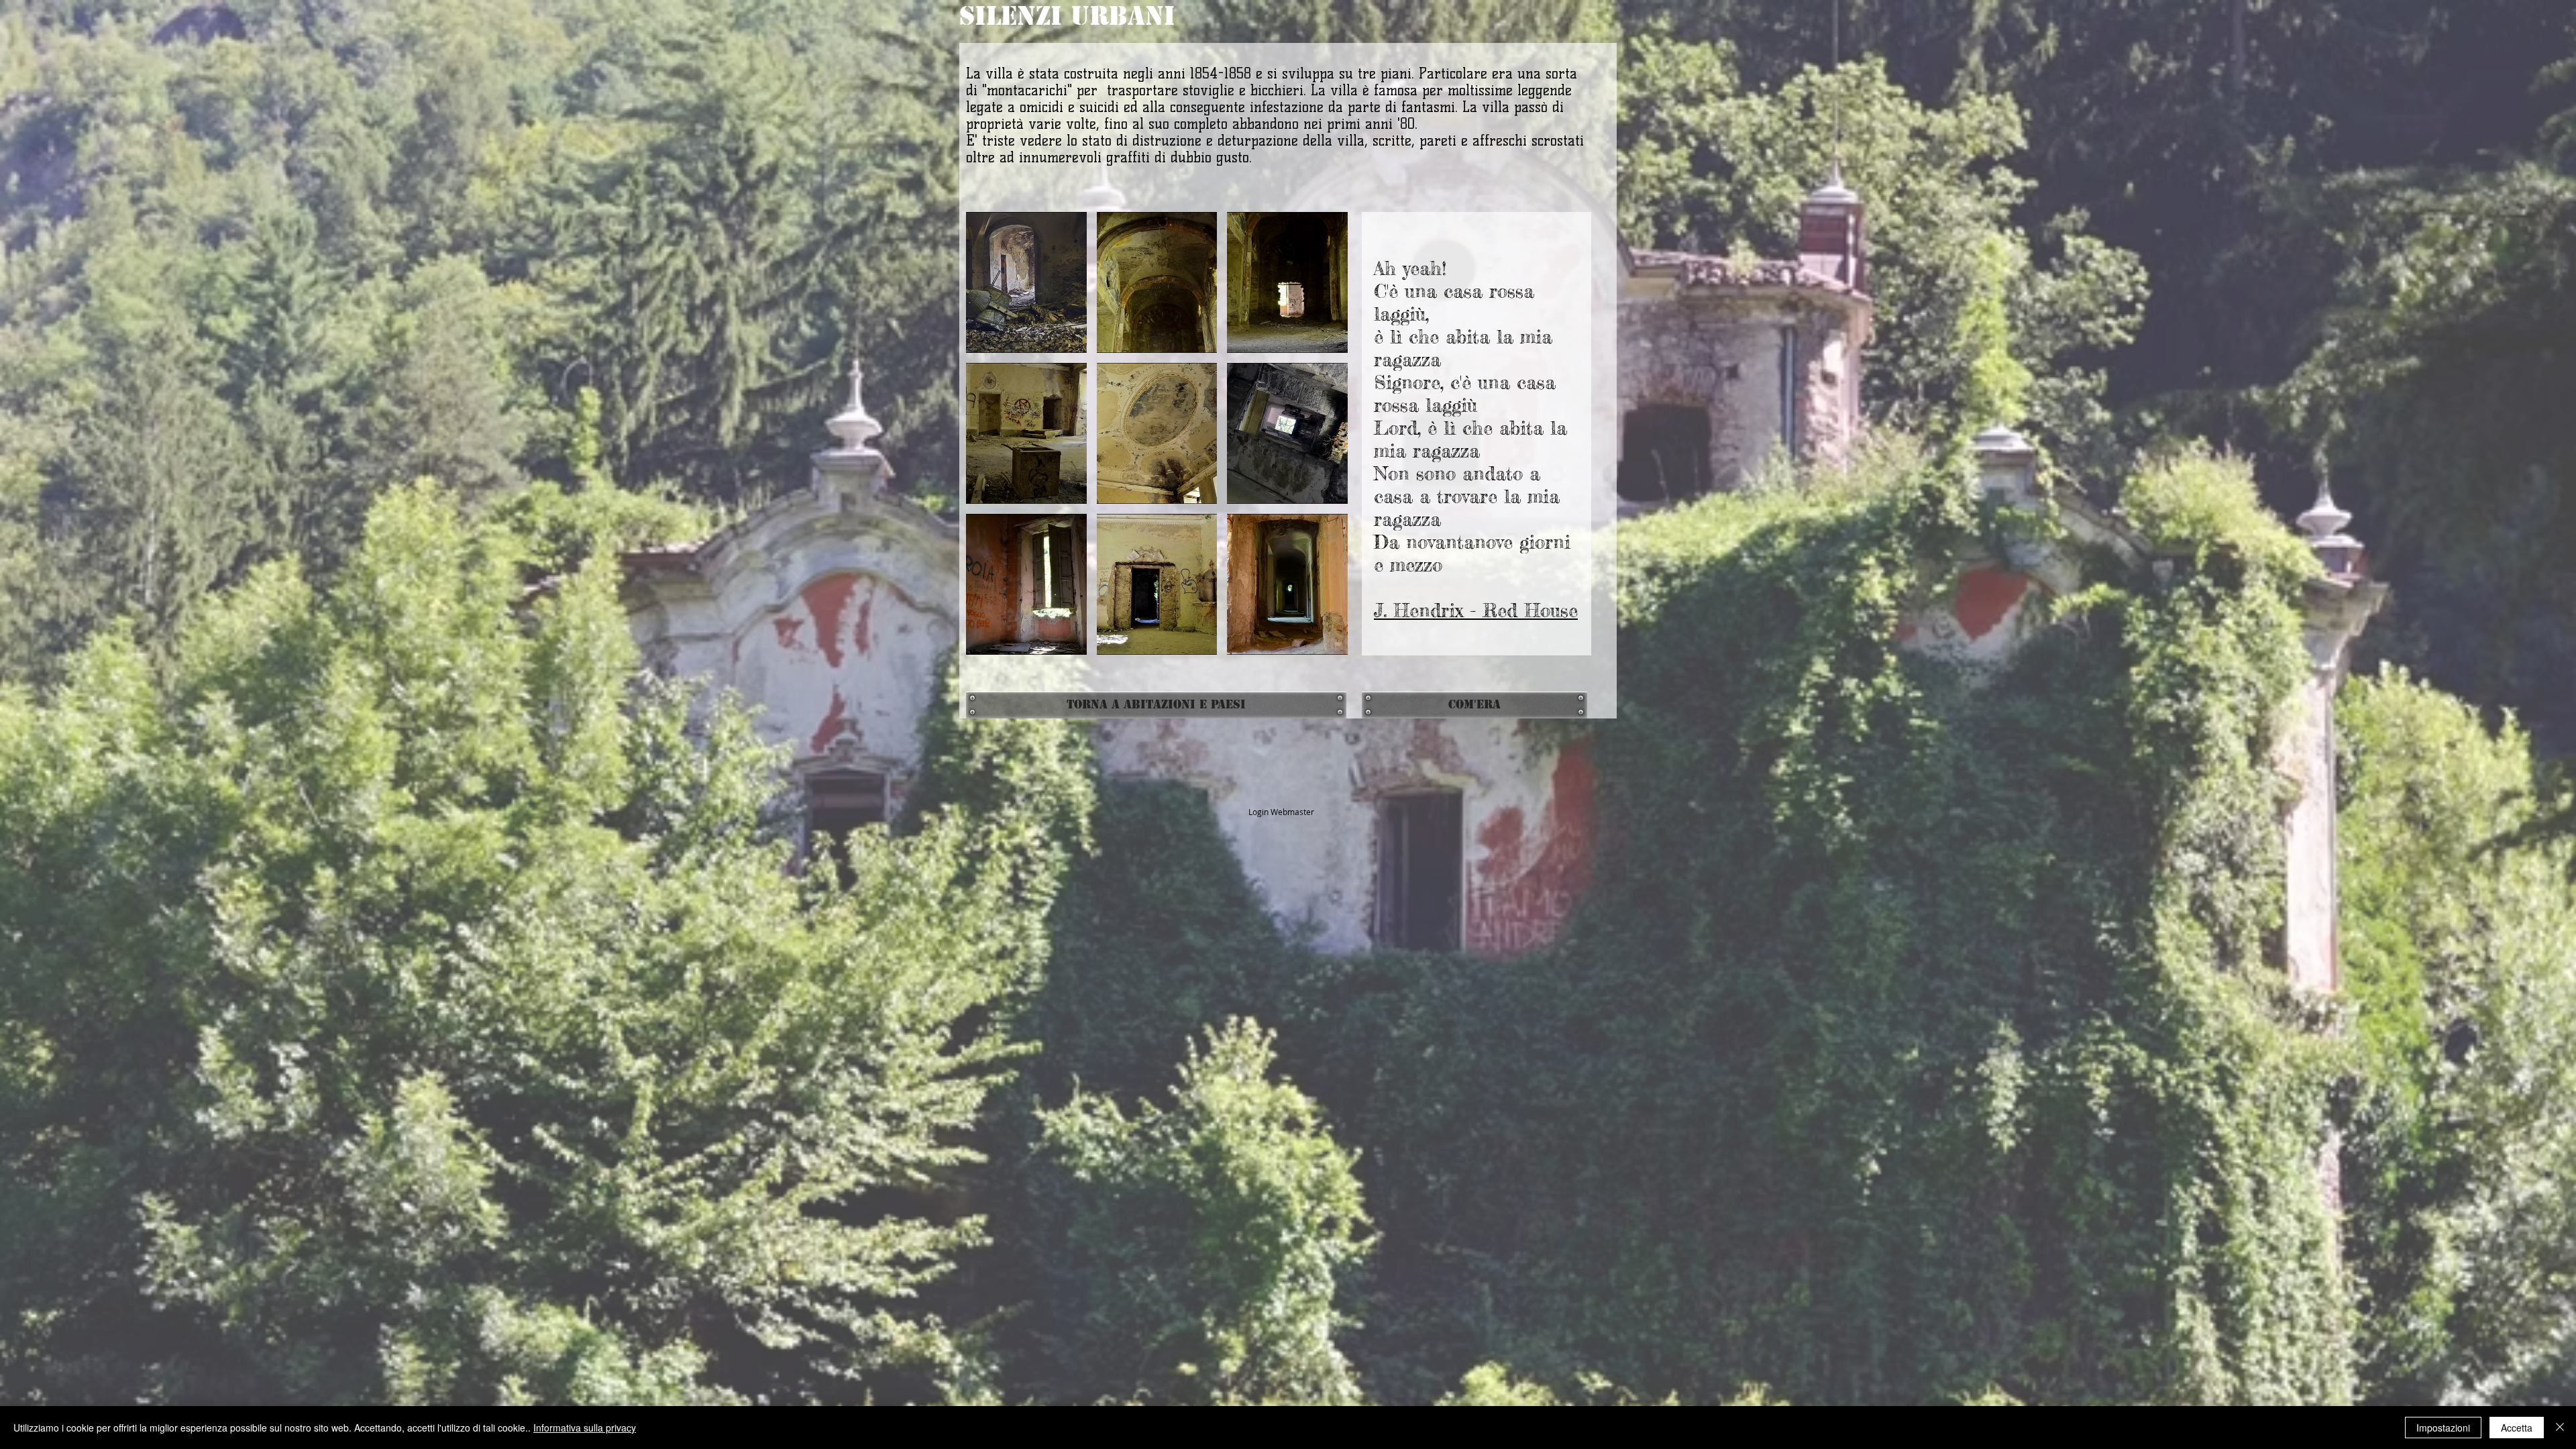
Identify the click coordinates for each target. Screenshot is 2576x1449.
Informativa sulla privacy (585, 1428)
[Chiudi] (2560, 1428)
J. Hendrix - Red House (1476, 610)
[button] (1026, 282)
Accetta (2517, 1428)
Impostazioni (2443, 1428)
